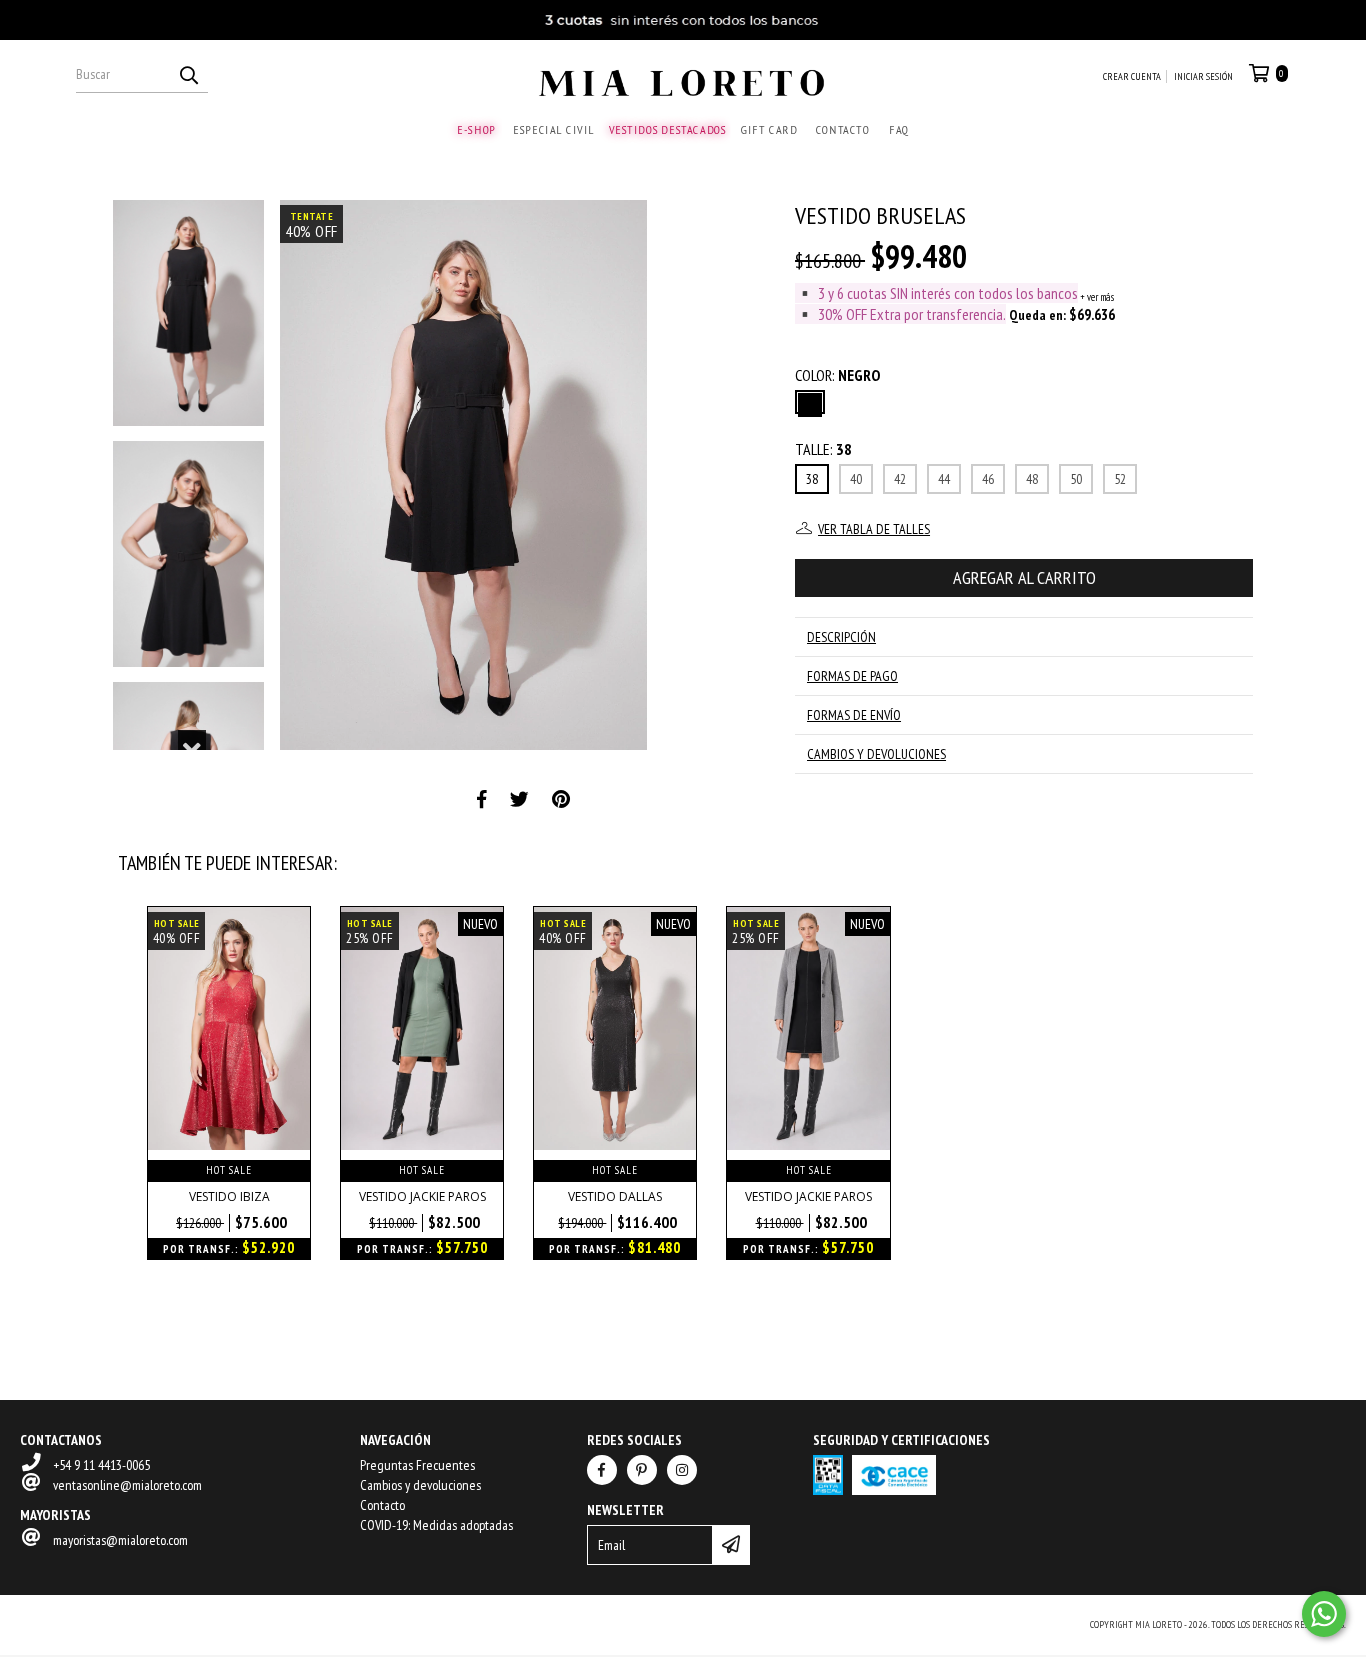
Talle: (823, 449)
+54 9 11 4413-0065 (101, 1465)
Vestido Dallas (615, 1196)
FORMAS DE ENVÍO (854, 715)
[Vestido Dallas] (615, 1145)
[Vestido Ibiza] (229, 1145)
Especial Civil (553, 130)
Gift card (769, 130)
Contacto (842, 130)
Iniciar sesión (1203, 76)
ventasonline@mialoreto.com (127, 1485)
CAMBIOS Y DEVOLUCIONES (876, 754)
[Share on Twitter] (519, 800)
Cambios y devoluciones (420, 1485)
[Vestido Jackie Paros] (422, 1145)
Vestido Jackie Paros (422, 1196)
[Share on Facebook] (482, 800)
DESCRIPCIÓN (841, 637)
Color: (837, 375)
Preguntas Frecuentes (417, 1465)
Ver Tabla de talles (874, 529)
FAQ (899, 130)
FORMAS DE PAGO (852, 676)
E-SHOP (476, 130)
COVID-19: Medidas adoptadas (436, 1525)
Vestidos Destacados (667, 130)
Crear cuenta (1132, 76)
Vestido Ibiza (229, 1196)
